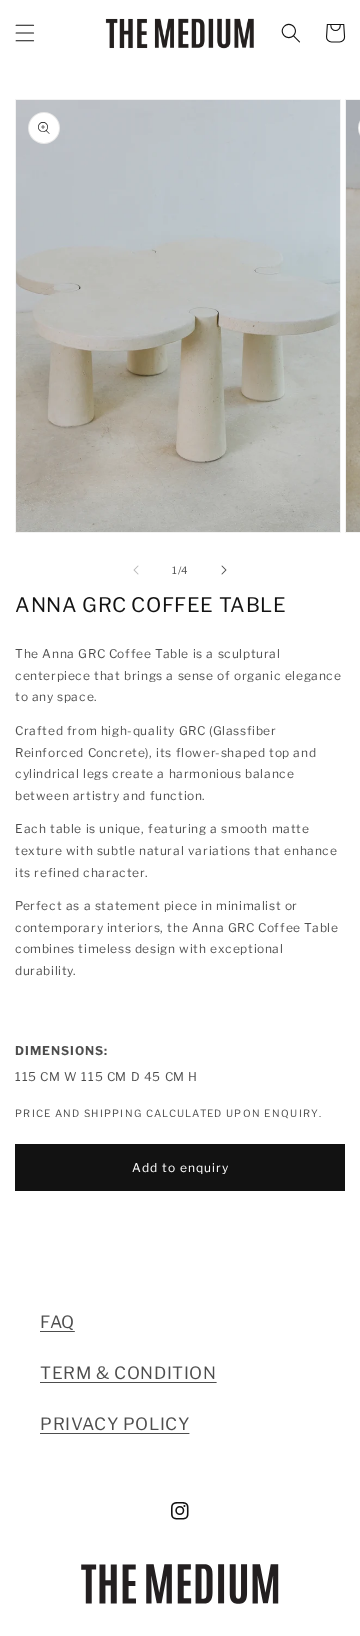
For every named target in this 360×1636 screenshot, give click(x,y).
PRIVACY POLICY (114, 1424)
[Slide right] (224, 570)
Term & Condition (128, 1373)
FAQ (57, 1322)
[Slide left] (136, 570)
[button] (25, 33)
